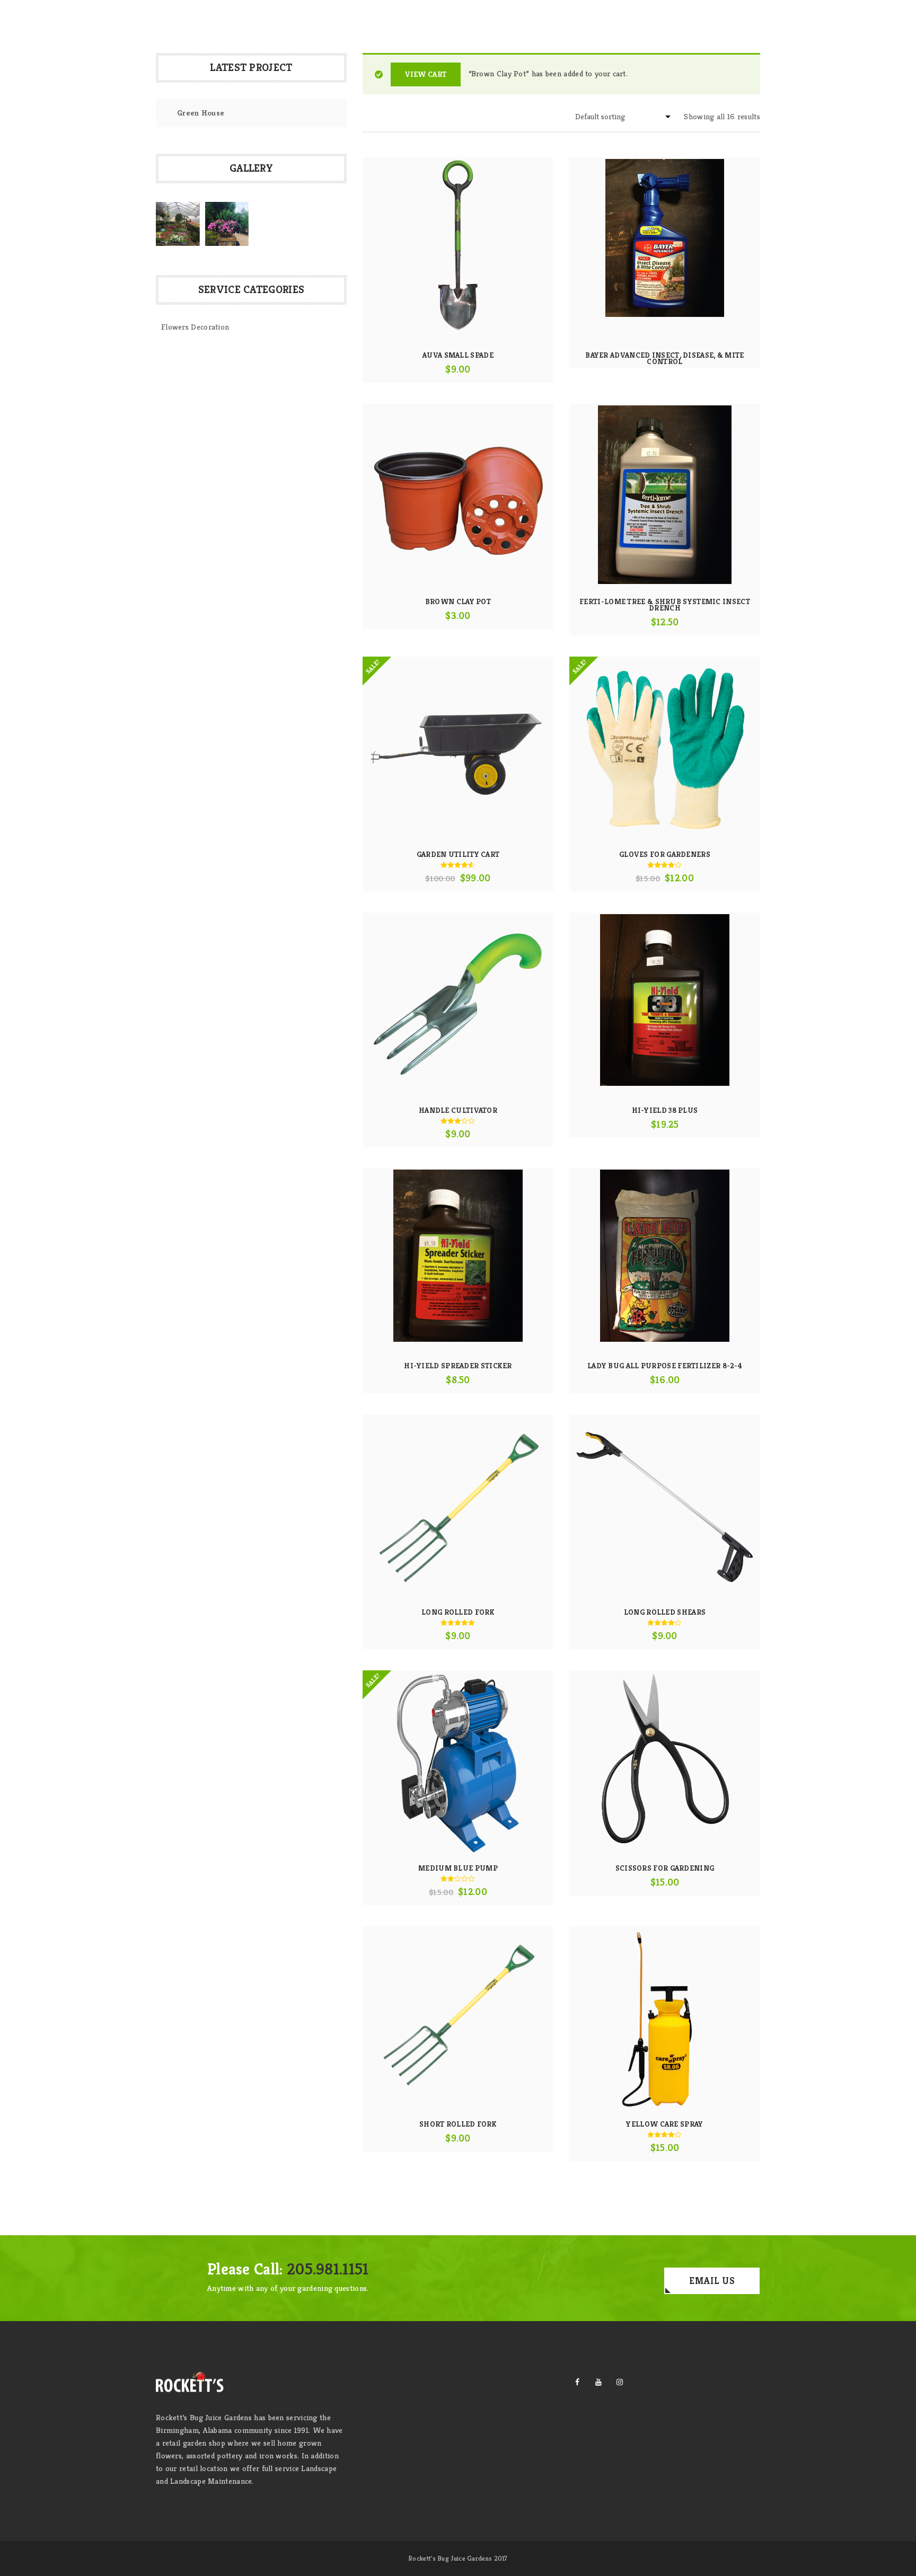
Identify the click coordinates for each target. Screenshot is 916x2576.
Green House (201, 113)
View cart (426, 74)
